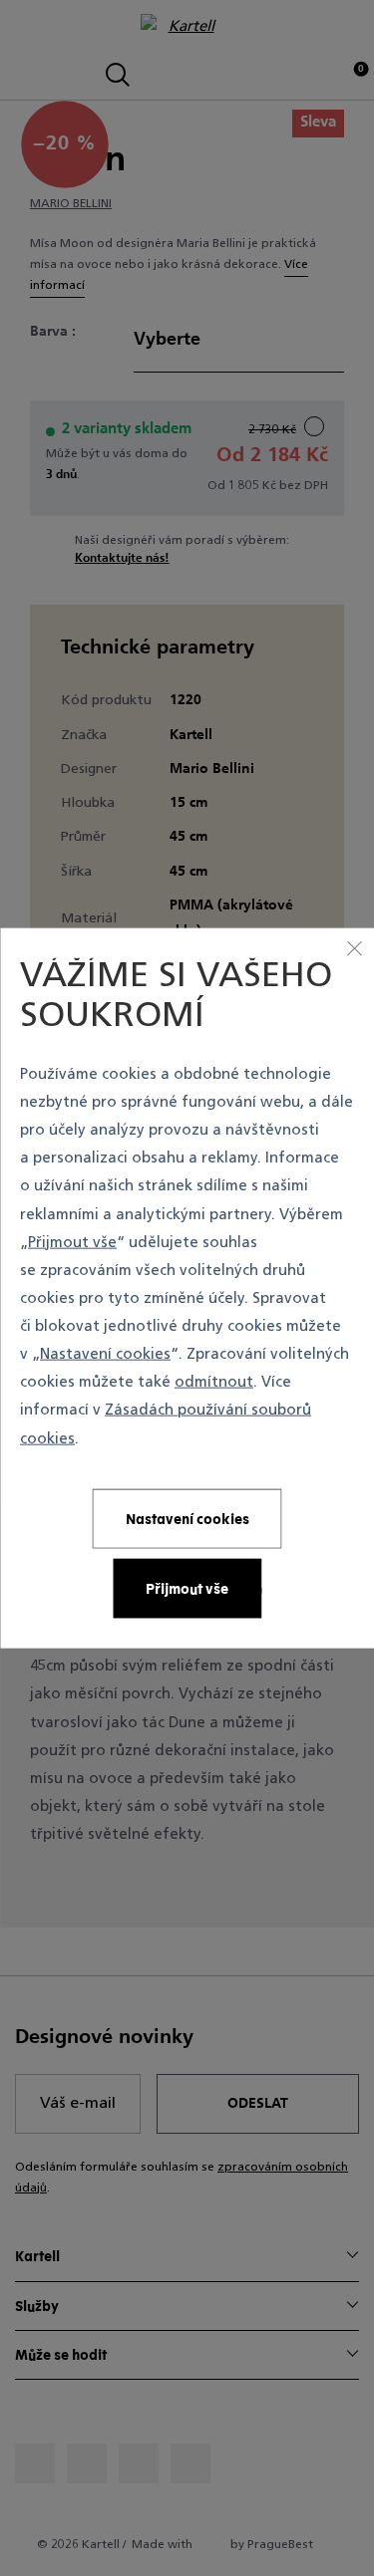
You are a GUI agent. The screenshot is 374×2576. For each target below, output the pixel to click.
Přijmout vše (72, 1243)
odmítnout (214, 1383)
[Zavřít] (354, 948)
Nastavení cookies (105, 1355)
